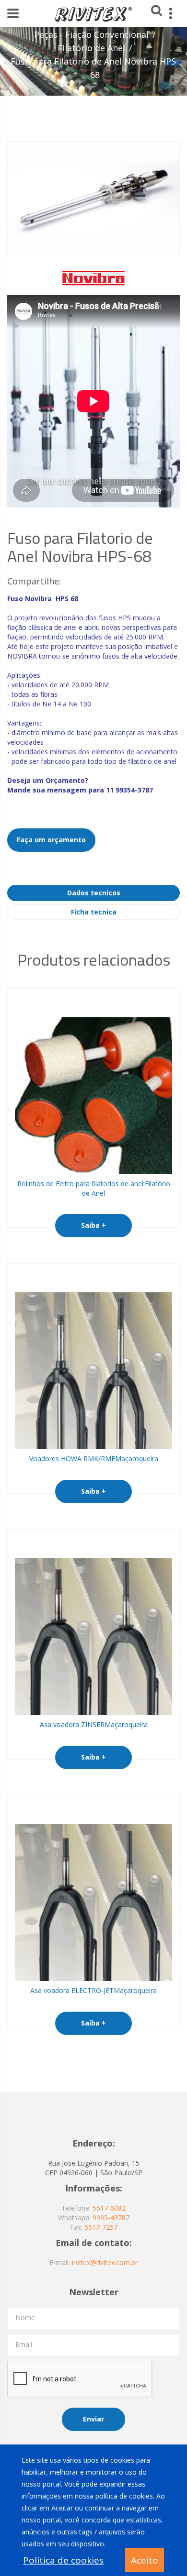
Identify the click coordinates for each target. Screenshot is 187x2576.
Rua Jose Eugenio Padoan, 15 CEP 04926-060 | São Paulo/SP (94, 2168)
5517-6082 (109, 2208)
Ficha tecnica (94, 912)
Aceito (145, 2560)
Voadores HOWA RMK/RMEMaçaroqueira (94, 1459)
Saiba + (93, 1225)
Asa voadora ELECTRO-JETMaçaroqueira (93, 1990)
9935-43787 (111, 2218)
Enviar (93, 2419)
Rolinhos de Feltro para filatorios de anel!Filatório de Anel (94, 1188)
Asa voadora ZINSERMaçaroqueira (94, 1724)
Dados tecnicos (94, 893)
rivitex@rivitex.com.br (105, 2262)
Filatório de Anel (91, 48)
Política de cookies (63, 2560)
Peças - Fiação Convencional (91, 34)
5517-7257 (101, 2227)
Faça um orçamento (51, 840)
